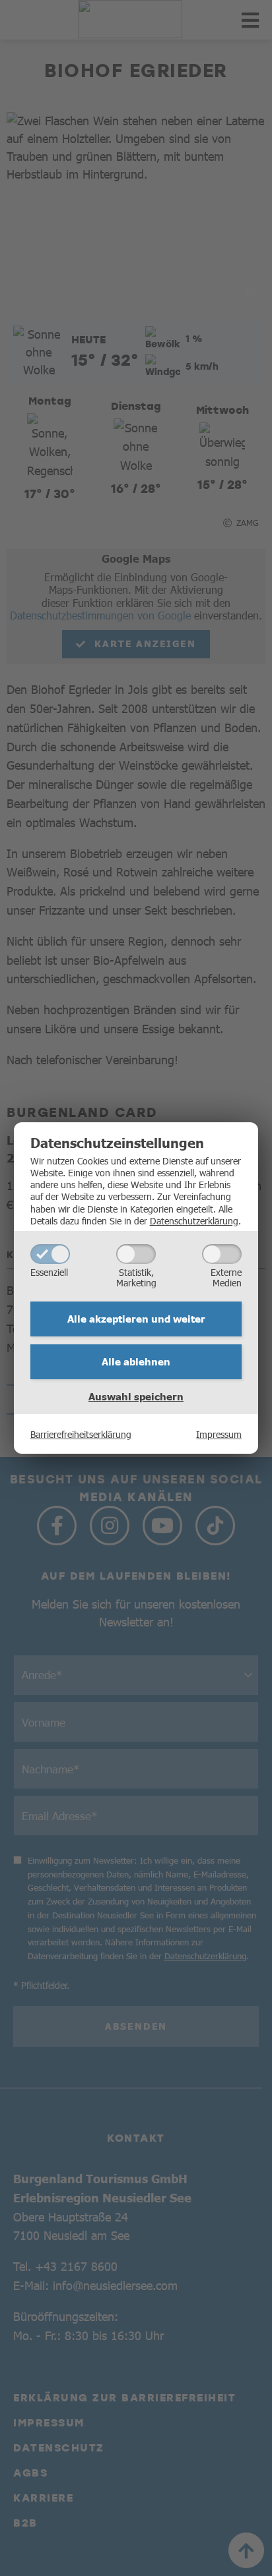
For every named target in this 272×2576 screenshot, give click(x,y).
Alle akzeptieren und (136, 1319)
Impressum (219, 1434)
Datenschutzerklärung (194, 1220)
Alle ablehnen (136, 1361)
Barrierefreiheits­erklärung (81, 1434)
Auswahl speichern (136, 1396)
